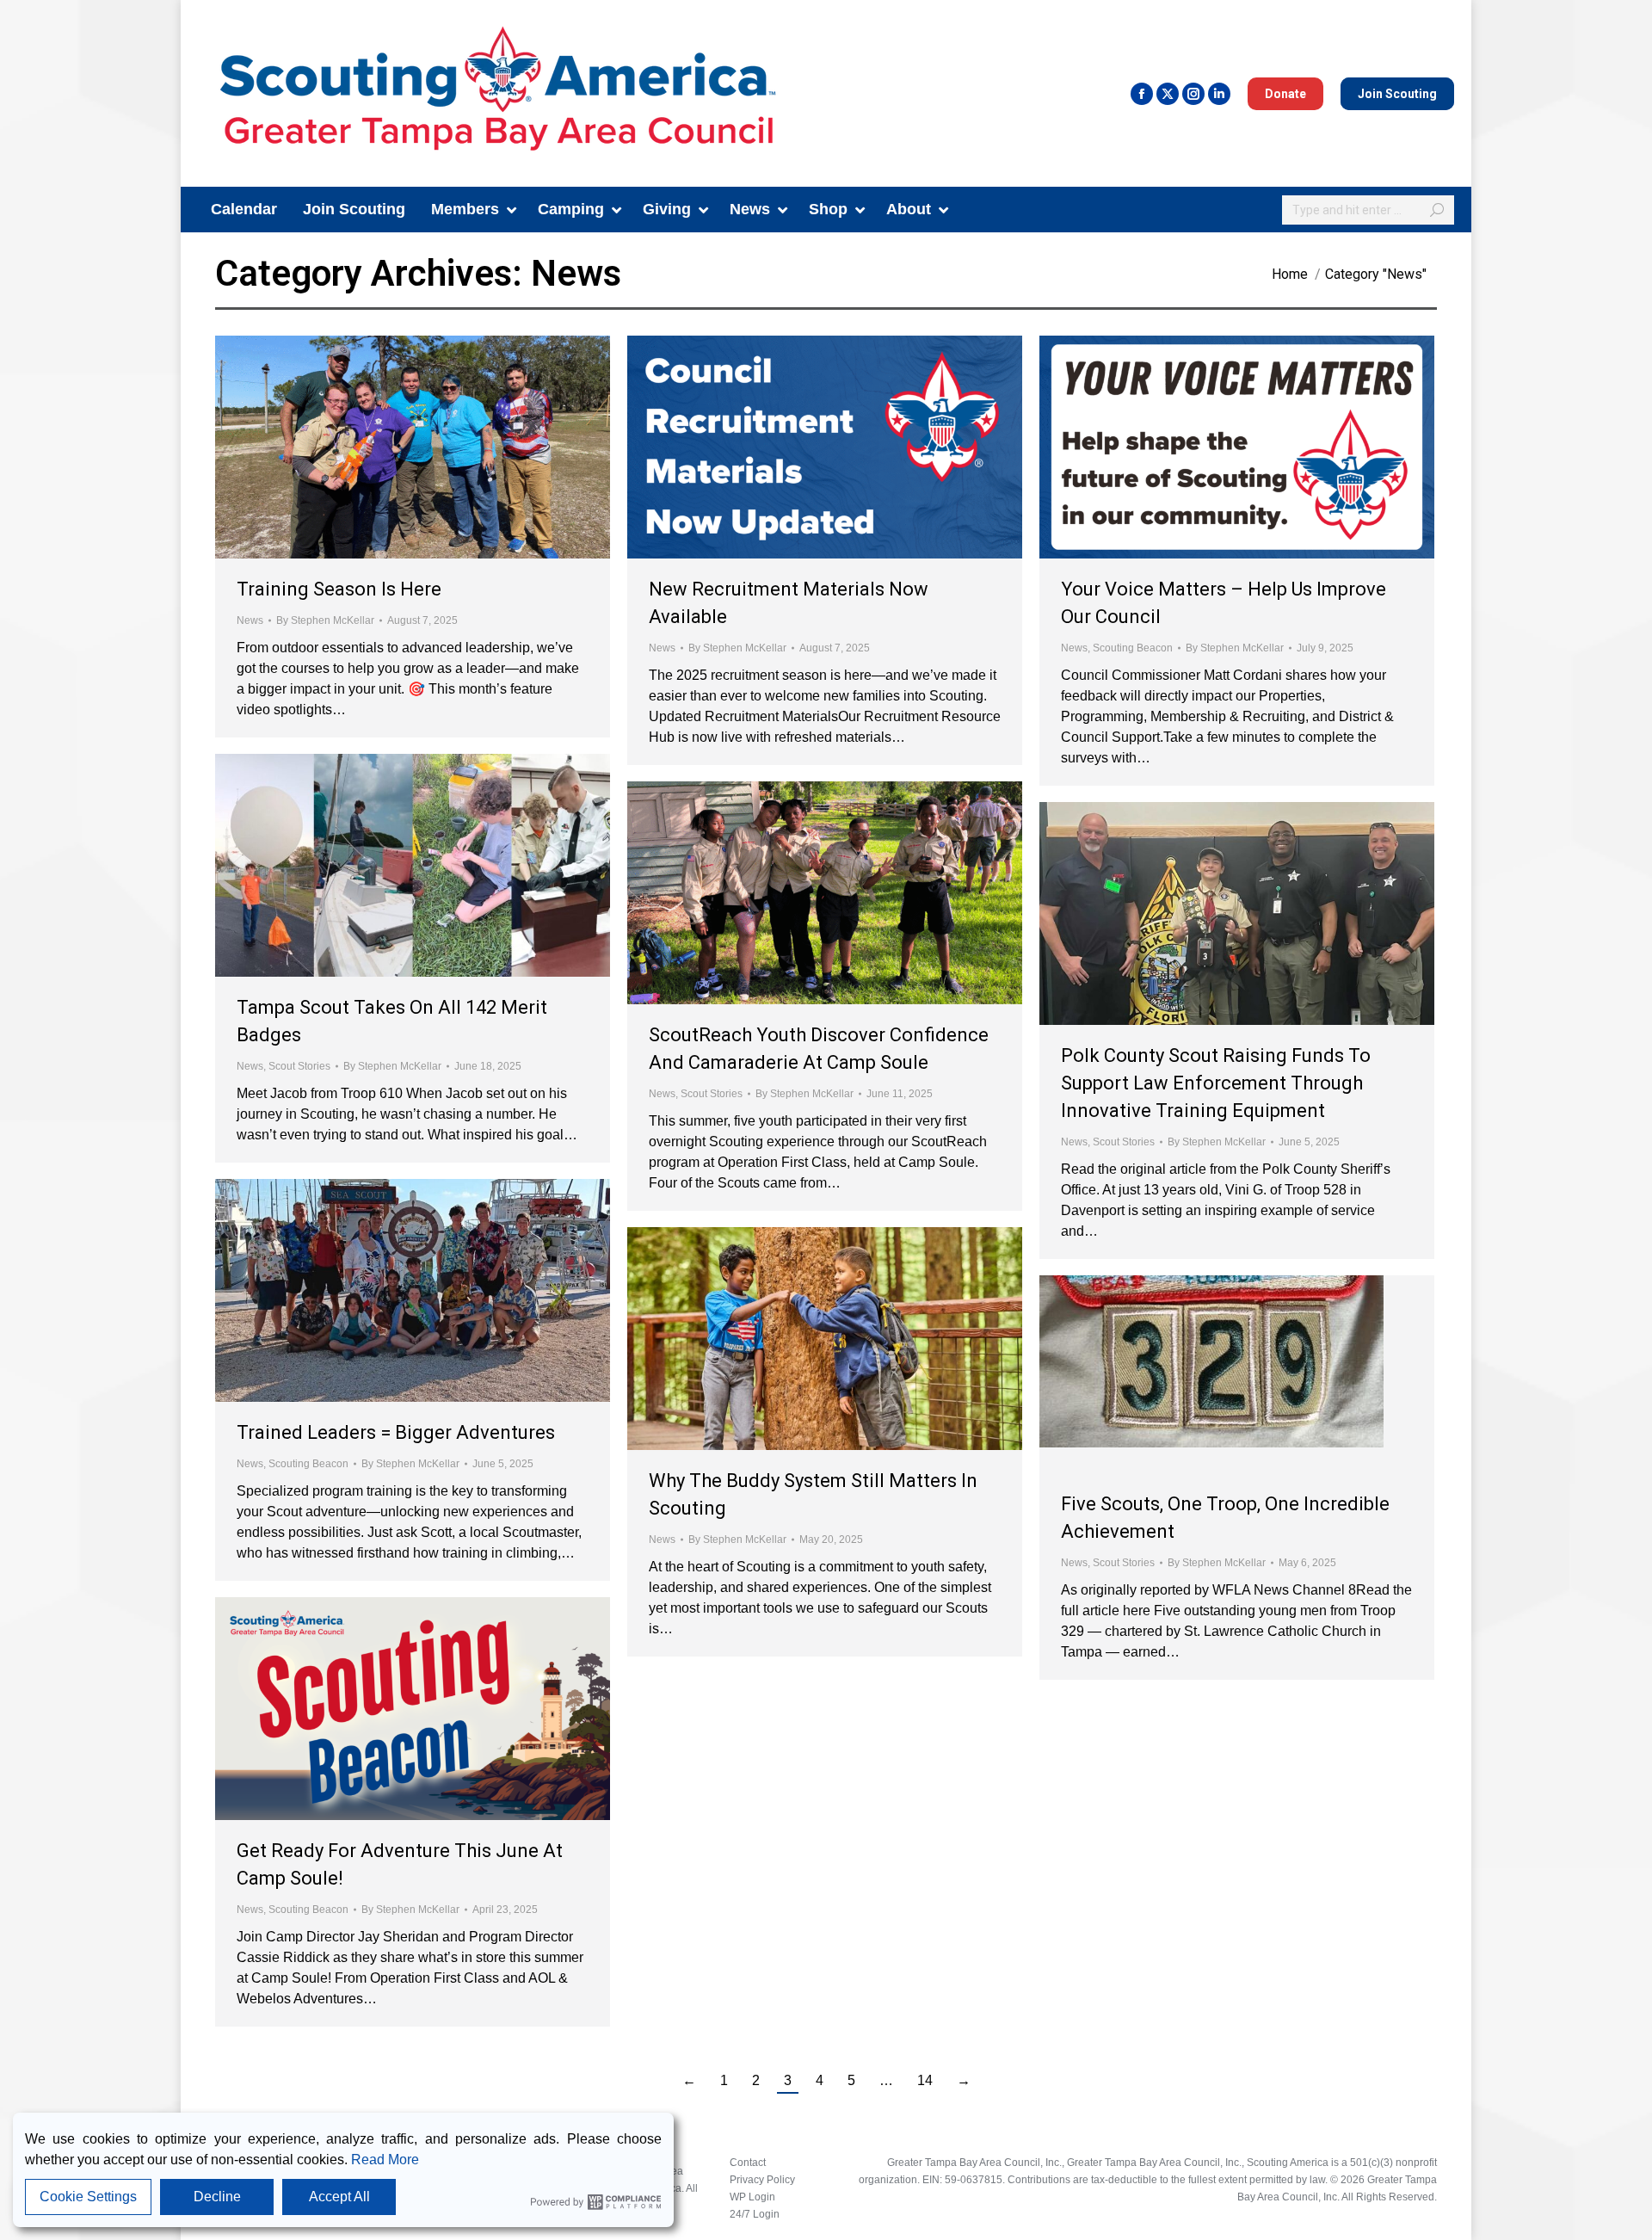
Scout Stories (299, 1066)
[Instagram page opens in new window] (1193, 94)
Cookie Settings (88, 2197)
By (325, 620)
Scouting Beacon (1133, 648)
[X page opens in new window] (1168, 94)
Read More (385, 2160)
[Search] (1437, 210)
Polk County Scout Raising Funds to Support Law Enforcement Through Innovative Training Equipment (1216, 1083)
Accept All (339, 2197)
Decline (217, 2197)
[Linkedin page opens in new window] (1219, 94)
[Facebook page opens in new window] (1142, 94)
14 (925, 2080)
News (250, 620)
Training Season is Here (339, 589)
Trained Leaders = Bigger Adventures (396, 1432)
